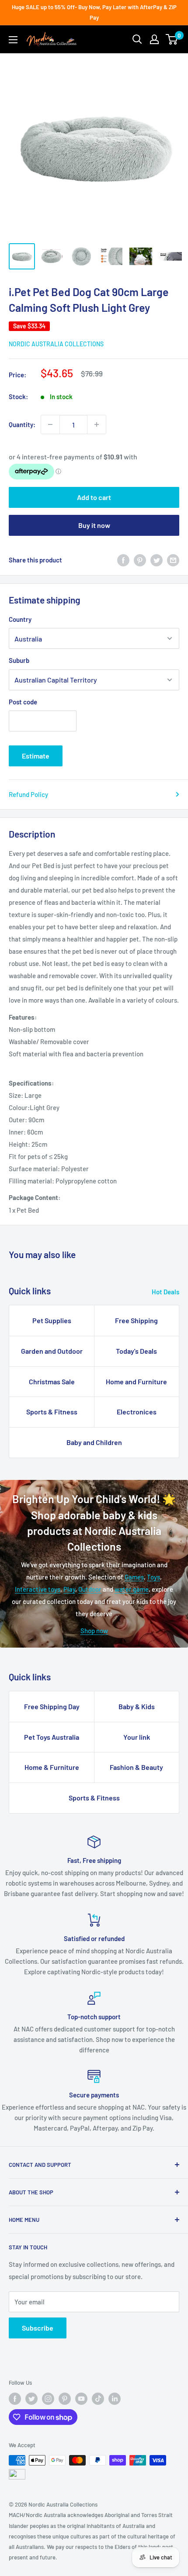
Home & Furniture (52, 1767)
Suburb (19, 660)
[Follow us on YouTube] (81, 2399)
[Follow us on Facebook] (15, 2399)
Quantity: (22, 424)
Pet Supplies (52, 1320)
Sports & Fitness (52, 1412)
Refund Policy (28, 794)
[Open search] (137, 39)
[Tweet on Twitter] (157, 560)
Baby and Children (94, 1442)
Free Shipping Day (52, 1706)
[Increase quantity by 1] (97, 424)
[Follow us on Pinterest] (65, 2399)
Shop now (94, 1631)
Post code (23, 702)
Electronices (137, 1412)
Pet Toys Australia (52, 1737)
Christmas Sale (52, 1381)
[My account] (154, 39)
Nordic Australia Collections (56, 344)
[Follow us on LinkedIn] (115, 2399)
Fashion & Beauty (136, 1767)
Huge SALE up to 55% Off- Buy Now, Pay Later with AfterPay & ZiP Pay (94, 12)
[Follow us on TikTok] (98, 2399)
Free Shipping (136, 1320)
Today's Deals (136, 1351)
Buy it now (94, 525)
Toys (153, 1577)
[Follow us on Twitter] (31, 2399)
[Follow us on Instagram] (48, 2399)
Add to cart (94, 497)
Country (20, 619)
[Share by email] (173, 560)
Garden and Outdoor (52, 1351)
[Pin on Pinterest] (140, 560)
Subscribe (38, 2328)
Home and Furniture (136, 1381)
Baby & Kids (137, 1706)
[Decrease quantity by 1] (50, 424)
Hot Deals (165, 1292)
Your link (137, 1737)
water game (132, 1589)
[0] (172, 39)
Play (69, 1589)
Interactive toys (38, 1589)
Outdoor (90, 1589)
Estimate (36, 756)
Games (134, 1577)
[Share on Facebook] (123, 560)
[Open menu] (13, 40)
